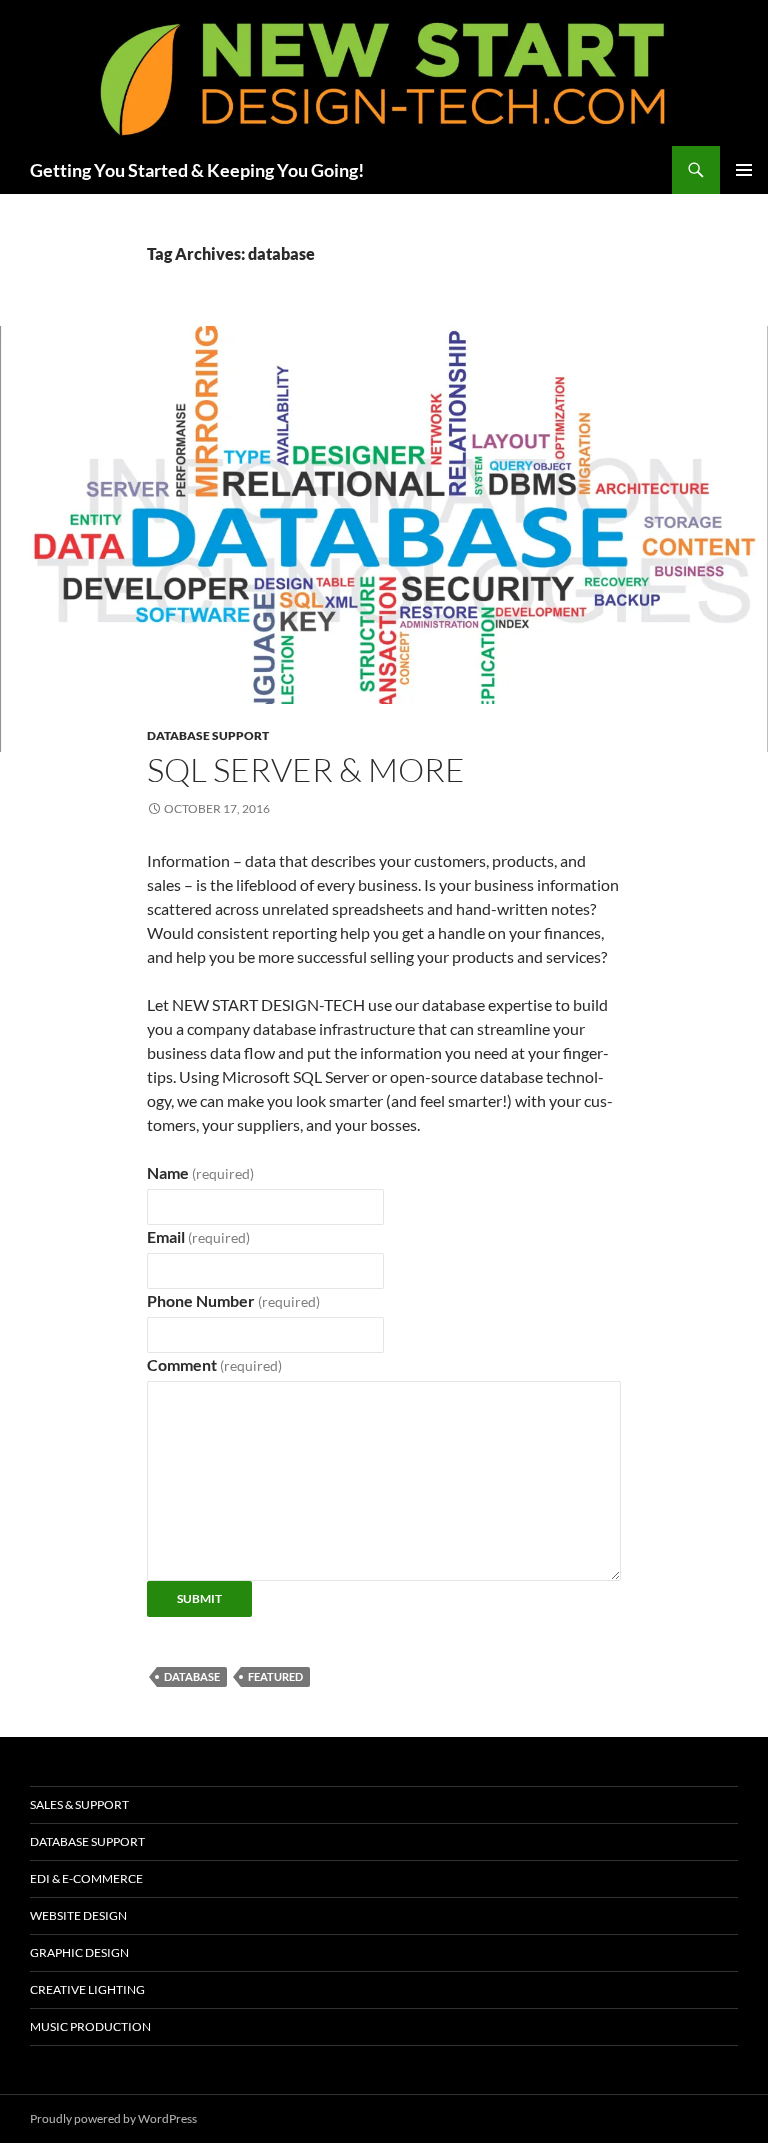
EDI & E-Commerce (86, 1878)
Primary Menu (744, 170)
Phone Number (233, 1300)
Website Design (78, 1915)
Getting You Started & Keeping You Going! (197, 170)
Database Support (208, 735)
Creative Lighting (87, 1989)
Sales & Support (79, 1804)
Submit (199, 1598)
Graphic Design (79, 1952)
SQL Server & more (306, 769)
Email (198, 1236)
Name (200, 1172)
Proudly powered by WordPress (113, 2118)
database (192, 1676)
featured (275, 1676)
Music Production (90, 2026)
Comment (214, 1364)
